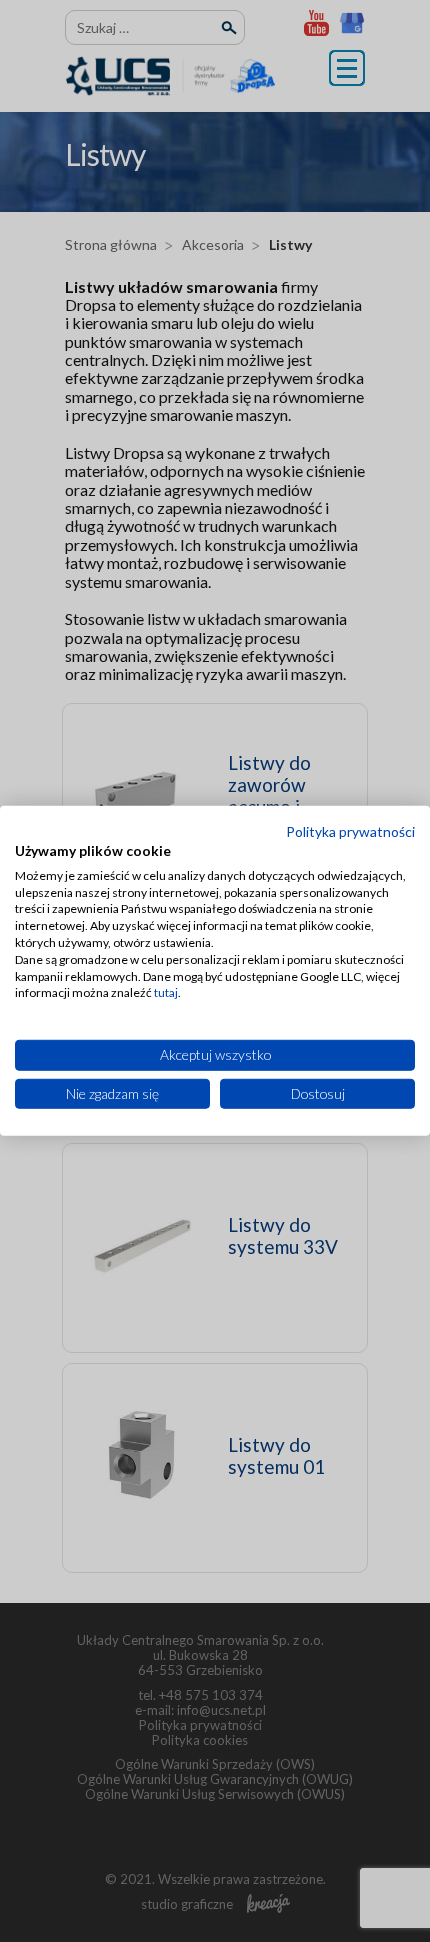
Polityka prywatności (350, 831)
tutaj (166, 992)
